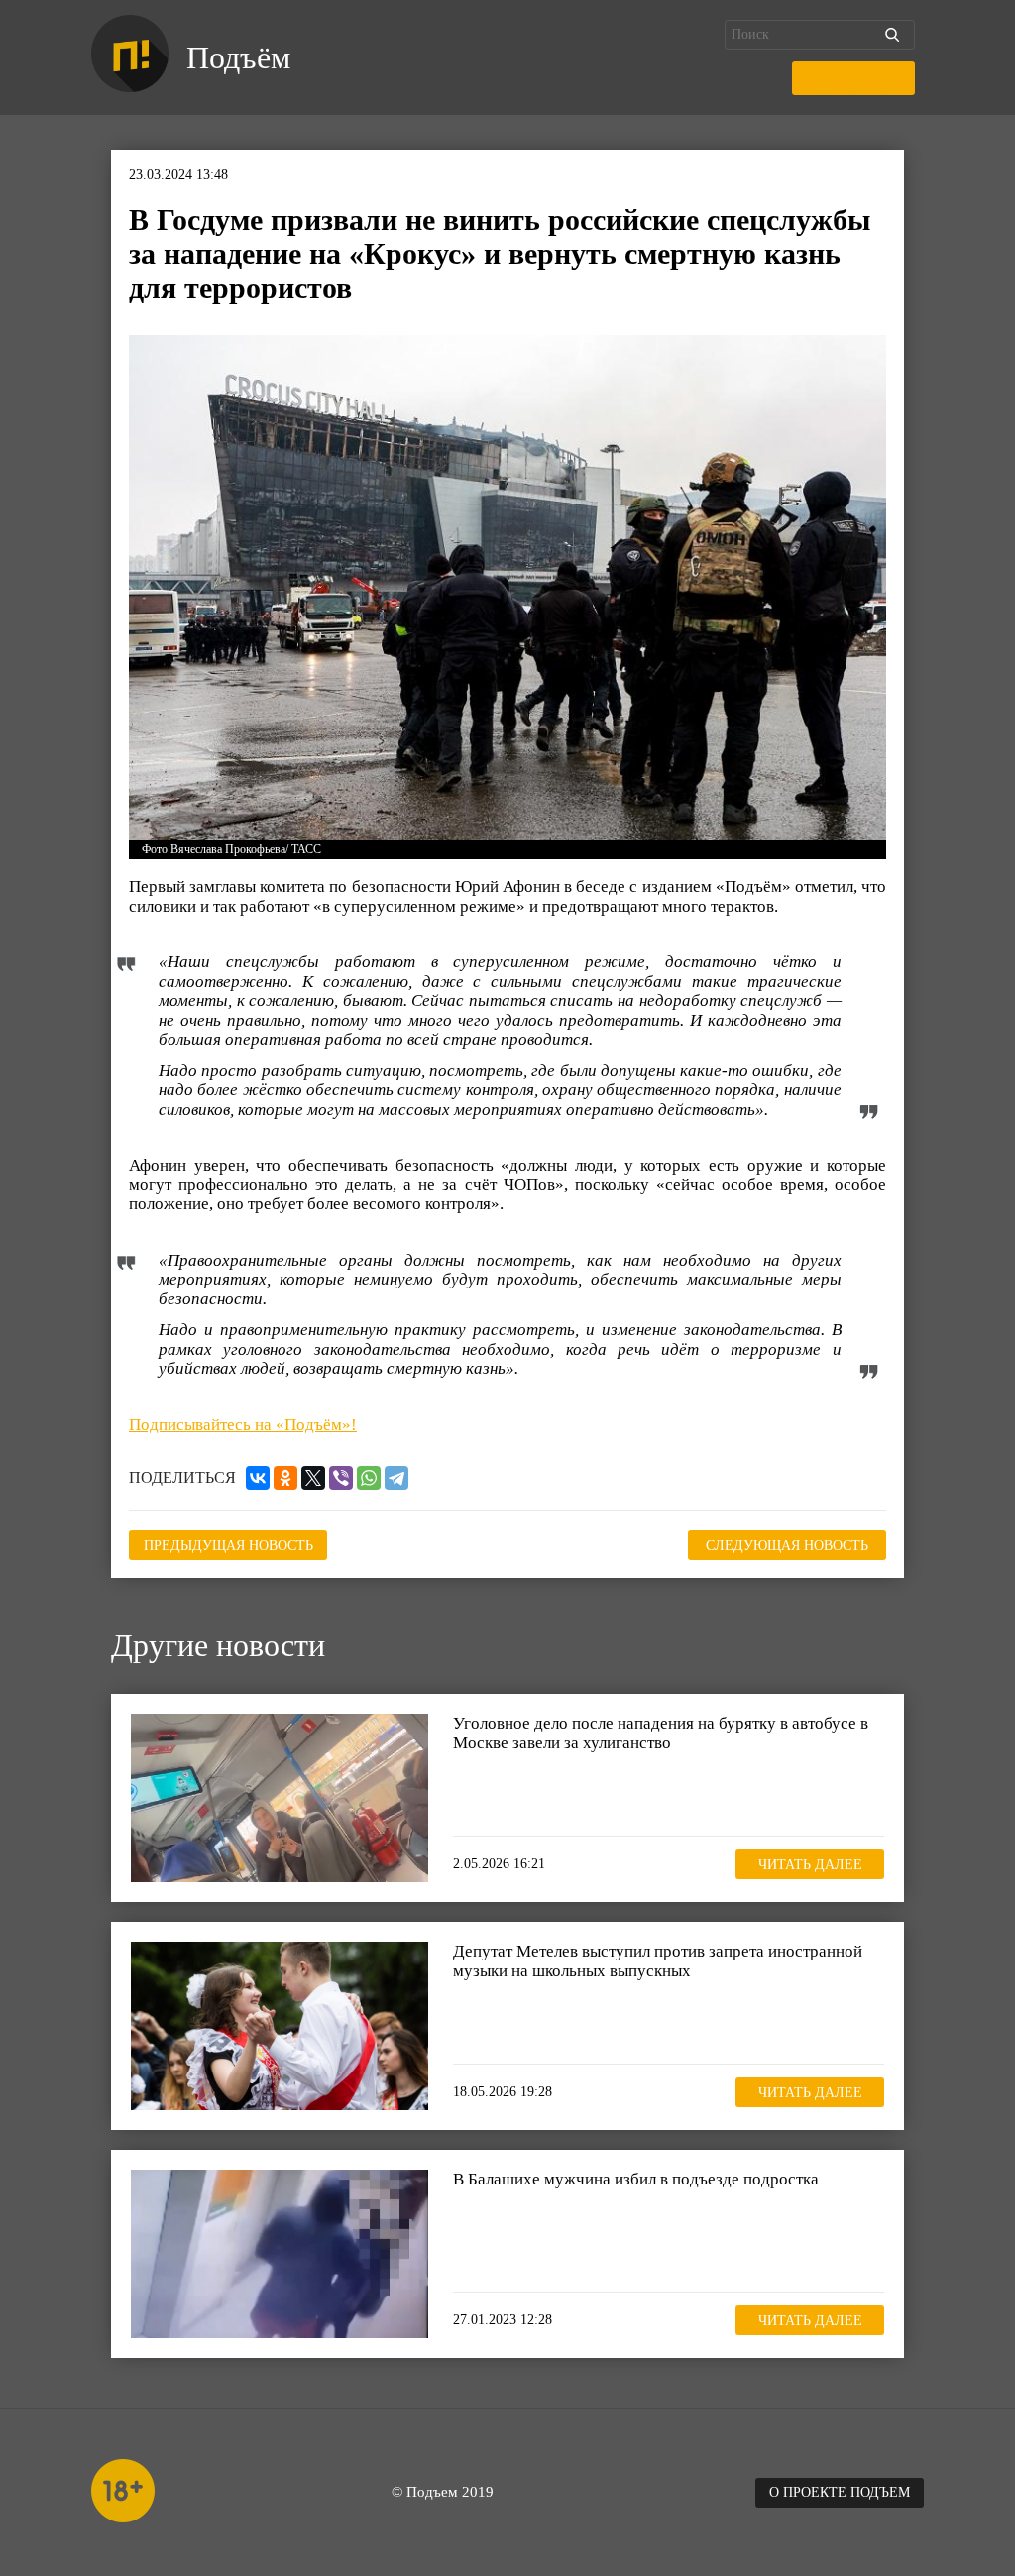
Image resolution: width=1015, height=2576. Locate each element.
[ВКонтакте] (258, 1478)
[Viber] (341, 1478)
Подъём (238, 57)
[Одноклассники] (285, 1478)
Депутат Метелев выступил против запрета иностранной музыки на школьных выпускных (658, 1961)
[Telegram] (396, 1478)
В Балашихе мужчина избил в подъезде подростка (636, 2179)
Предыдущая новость (228, 1546)
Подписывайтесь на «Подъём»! (243, 1425)
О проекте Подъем (840, 2492)
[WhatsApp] (369, 1478)
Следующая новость (787, 1546)
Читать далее (810, 1865)
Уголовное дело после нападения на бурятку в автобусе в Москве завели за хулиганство (661, 1733)
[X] (313, 1478)
